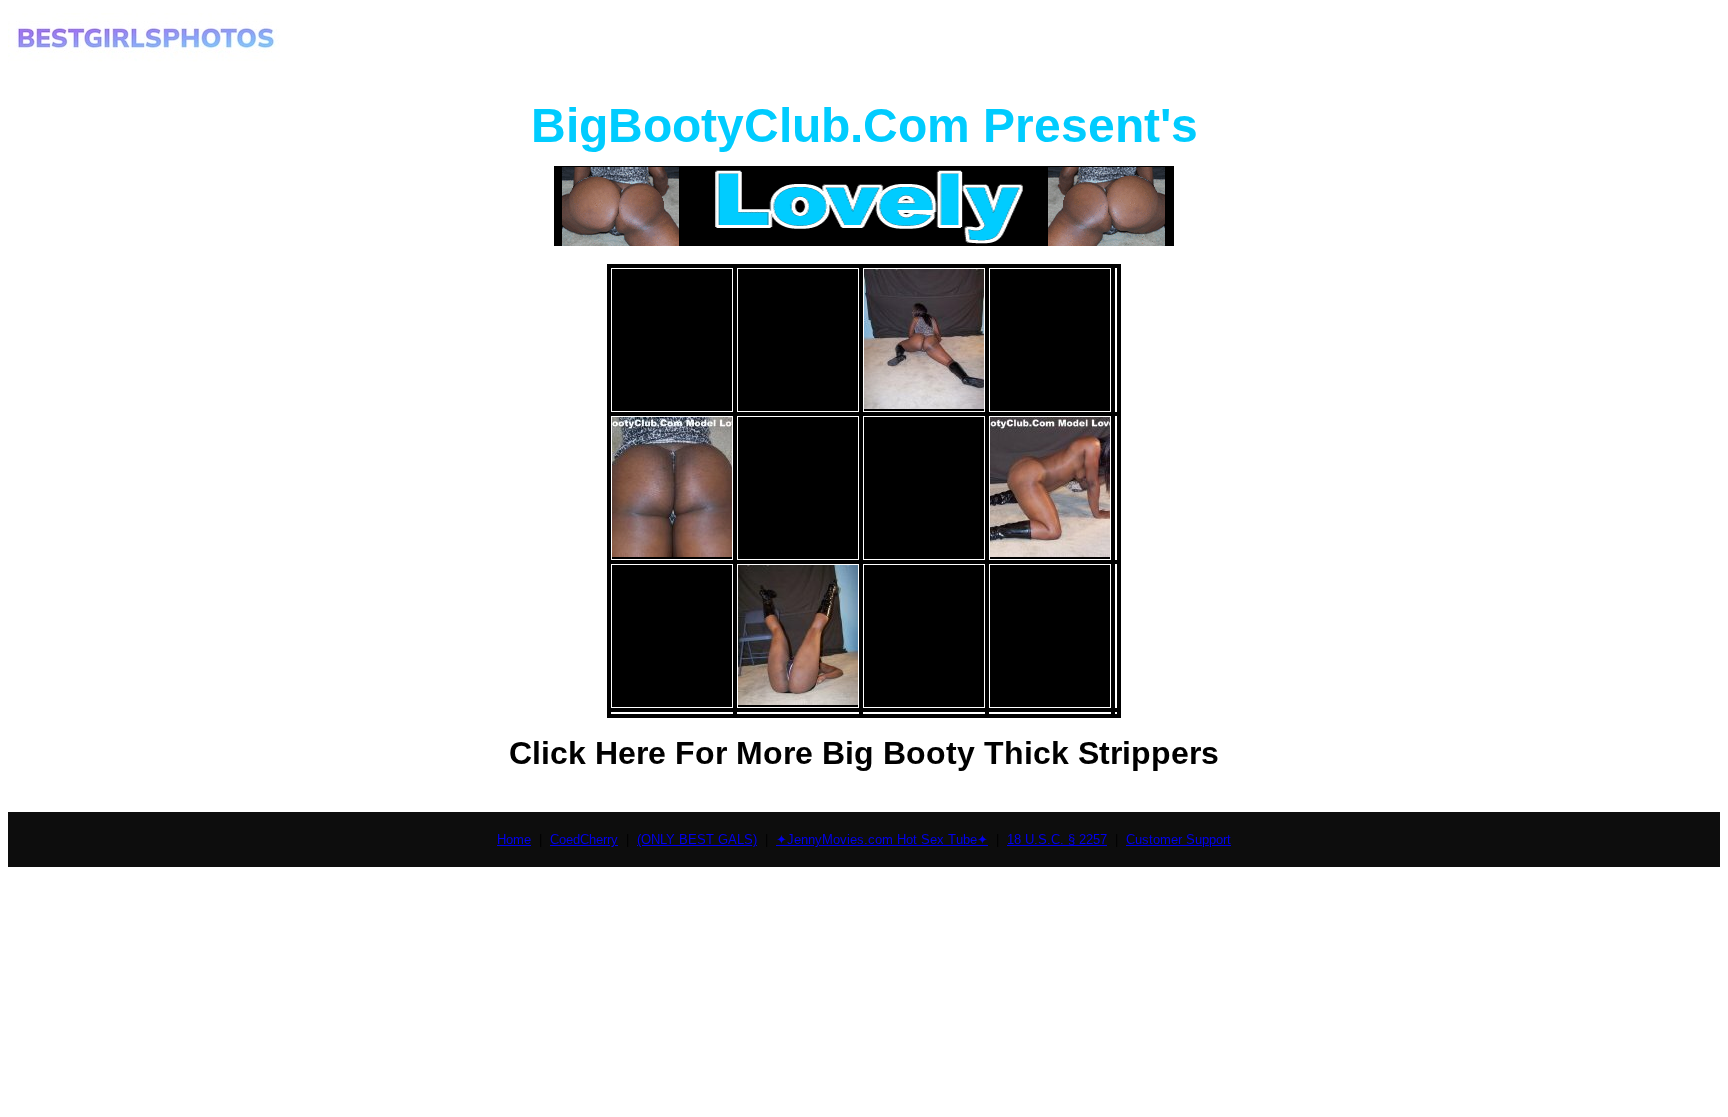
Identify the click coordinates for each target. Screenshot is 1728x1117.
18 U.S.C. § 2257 (1057, 839)
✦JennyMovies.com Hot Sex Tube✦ (882, 839)
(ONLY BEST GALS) (697, 839)
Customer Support (1178, 839)
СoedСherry (584, 839)
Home (514, 839)
